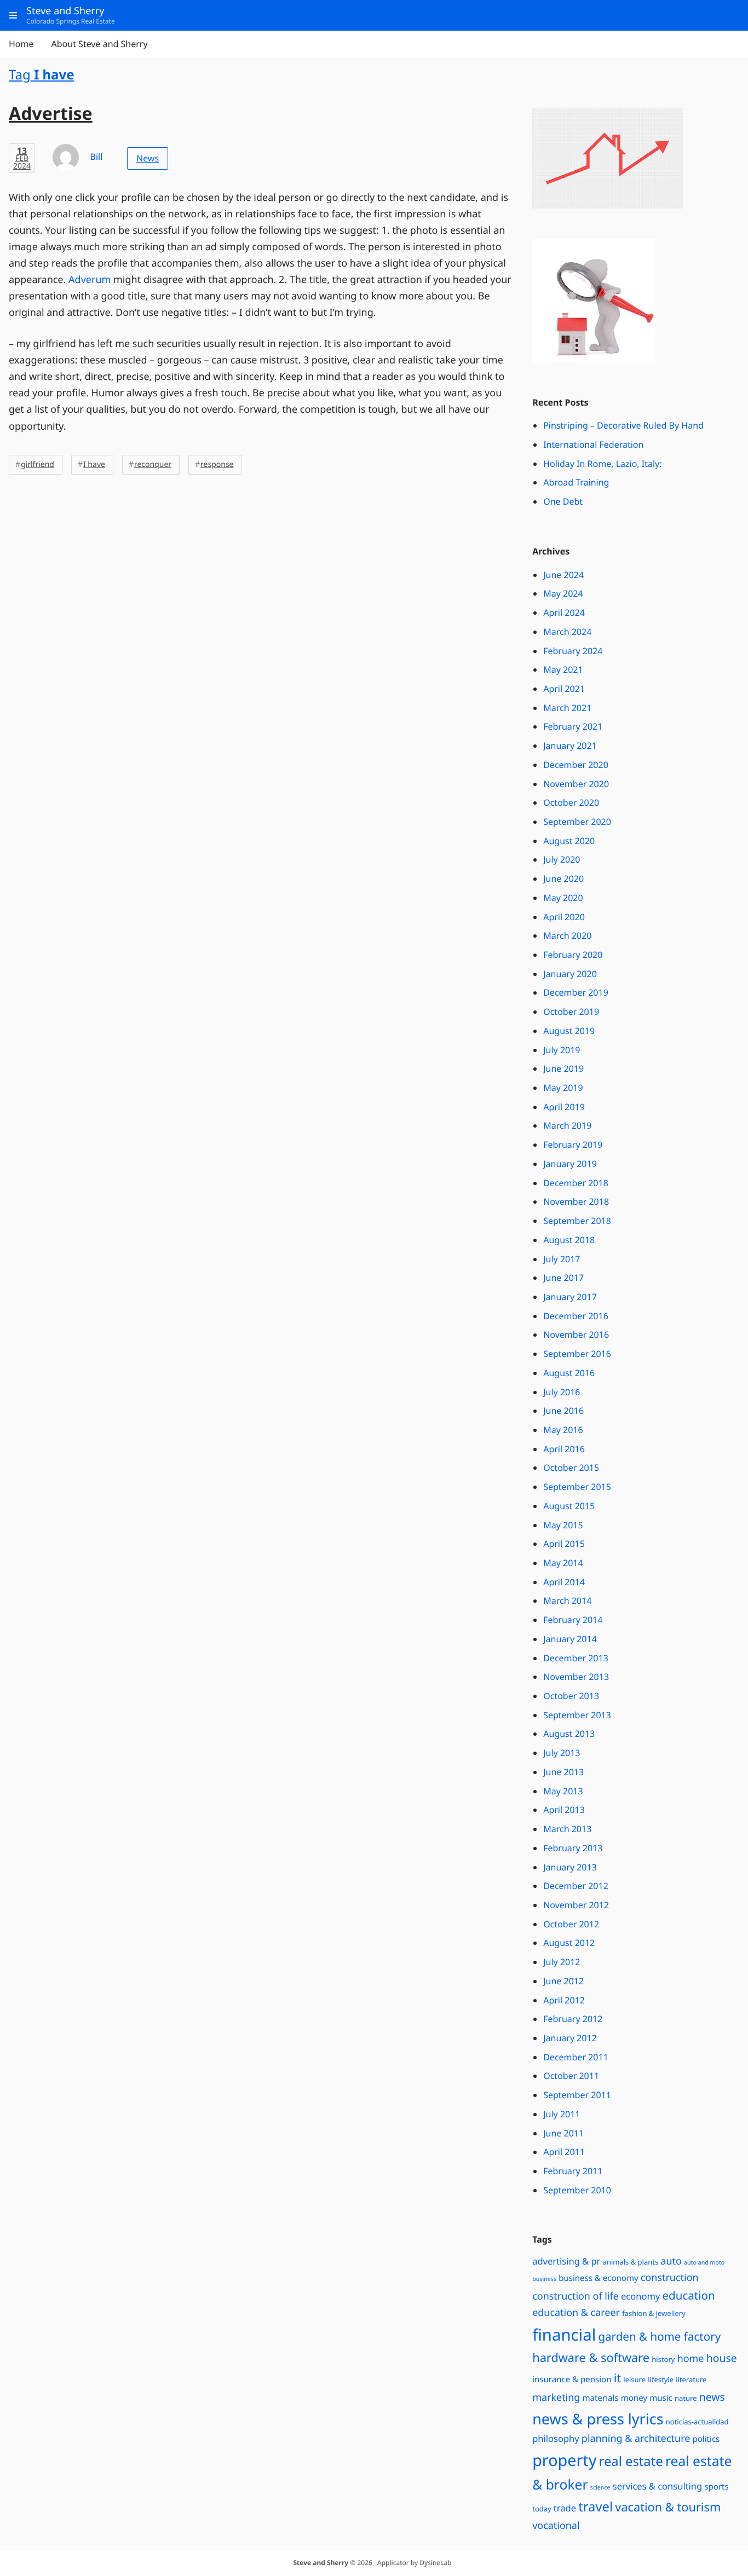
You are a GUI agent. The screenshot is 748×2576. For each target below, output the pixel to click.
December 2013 (576, 1658)
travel (595, 2506)
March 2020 (567, 935)
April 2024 (564, 613)
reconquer (153, 464)
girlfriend (38, 464)
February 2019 (573, 1145)
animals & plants (631, 2262)
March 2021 (567, 708)
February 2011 (573, 2171)
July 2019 (562, 1050)
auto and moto (704, 2263)
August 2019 (569, 1031)
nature (686, 2398)
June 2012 (563, 1981)
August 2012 (569, 1943)
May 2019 (563, 1088)
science (600, 2488)
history (663, 2359)
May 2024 (563, 593)
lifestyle (661, 2379)
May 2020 (563, 898)
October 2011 (571, 2076)
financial (564, 2335)
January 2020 (570, 974)
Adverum (90, 280)
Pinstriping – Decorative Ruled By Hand (623, 425)
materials (601, 2398)
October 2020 (571, 802)
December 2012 (576, 1886)
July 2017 (562, 1259)
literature (691, 2379)
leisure (634, 2379)
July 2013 (562, 1753)
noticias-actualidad (697, 2422)
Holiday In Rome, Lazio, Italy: (602, 464)
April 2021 (564, 689)
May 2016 (563, 1430)
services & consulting (657, 2486)
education (688, 2296)
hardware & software (591, 2358)
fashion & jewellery (654, 2313)
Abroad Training (576, 482)
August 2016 (569, 1373)
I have (94, 464)
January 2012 (570, 2038)
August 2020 (569, 841)
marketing (556, 2398)
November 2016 (576, 1335)
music (661, 2398)
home (691, 2359)
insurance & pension (572, 2379)
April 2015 (564, 1544)
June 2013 (563, 1772)
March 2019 (567, 1125)
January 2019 (570, 1164)
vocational (556, 2526)
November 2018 (576, 1202)
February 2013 (573, 1848)
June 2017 (563, 1278)
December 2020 (576, 765)
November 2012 (576, 1905)
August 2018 (569, 1240)
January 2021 (570, 746)
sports (716, 2487)
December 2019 (576, 992)
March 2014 (567, 1601)
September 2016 (577, 1354)
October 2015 (571, 1468)
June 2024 (563, 575)
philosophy (556, 2438)
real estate (631, 2461)
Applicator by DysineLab (414, 2563)
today (542, 2509)
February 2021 (573, 726)
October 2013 (571, 1696)
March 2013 (567, 1829)
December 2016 (576, 1316)
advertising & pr (566, 2261)
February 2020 (573, 955)
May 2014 (563, 1563)
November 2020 (576, 784)
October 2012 (571, 1924)
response (217, 464)
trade (565, 2508)
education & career (576, 2313)
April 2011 (564, 2152)
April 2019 (564, 1107)
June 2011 (563, 2133)
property (564, 2460)
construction (670, 2278)
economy (640, 2296)
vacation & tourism (668, 2507)
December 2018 (576, 1183)
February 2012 (573, 2019)
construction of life (576, 2296)
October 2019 (571, 1012)
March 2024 (567, 632)
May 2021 (563, 669)
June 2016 (563, 1411)
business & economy (599, 2278)
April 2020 (564, 917)
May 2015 (563, 1525)
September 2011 (577, 2095)
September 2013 (577, 1715)
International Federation (593, 444)
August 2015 (569, 1506)
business (544, 2279)
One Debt (563, 501)
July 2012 (562, 1962)
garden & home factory (659, 2337)
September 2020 (577, 822)
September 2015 (577, 1487)
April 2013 (564, 1810)
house (722, 2358)
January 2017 (570, 1297)
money (634, 2398)
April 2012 (564, 2000)
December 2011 (576, 2057)
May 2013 (563, 1791)
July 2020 (562, 859)
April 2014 (564, 1582)
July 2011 (562, 2114)
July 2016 (562, 1392)
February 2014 (573, 1620)
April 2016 (564, 1449)
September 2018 (577, 1221)
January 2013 (570, 1867)
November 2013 (576, 1677)
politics (706, 2439)
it (617, 2378)
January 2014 (570, 1639)
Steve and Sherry (321, 2563)
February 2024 (573, 651)
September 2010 (577, 2190)
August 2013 (569, 1734)
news (712, 2397)
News (148, 158)
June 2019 (563, 1068)
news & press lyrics (598, 2419)
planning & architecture (636, 2439)
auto (671, 2261)
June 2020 (563, 879)
